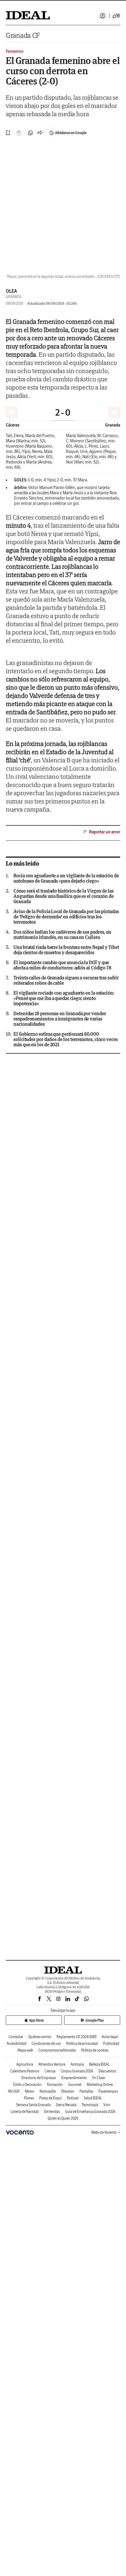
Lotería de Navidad (25, 2112)
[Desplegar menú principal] (116, 16)
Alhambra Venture (52, 2064)
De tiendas (52, 2112)
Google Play (95, 2020)
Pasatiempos (108, 2091)
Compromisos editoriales (57, 2050)
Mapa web (25, 2050)
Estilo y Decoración (27, 2085)
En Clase (99, 2078)
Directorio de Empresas (39, 2078)
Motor (30, 2091)
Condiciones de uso (46, 2043)
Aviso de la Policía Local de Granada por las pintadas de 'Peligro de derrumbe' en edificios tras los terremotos (66, 917)
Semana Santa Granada (33, 2105)
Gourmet (75, 2085)
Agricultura (25, 2064)
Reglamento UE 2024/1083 (76, 2037)
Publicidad (111, 2043)
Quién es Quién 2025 (63, 2118)
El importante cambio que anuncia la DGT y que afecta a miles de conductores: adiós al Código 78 (62, 965)
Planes (29, 2098)
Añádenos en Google (71, 133)
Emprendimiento (74, 2078)
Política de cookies (95, 2050)
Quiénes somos (40, 2037)
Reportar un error (105, 832)
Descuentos (107, 2071)
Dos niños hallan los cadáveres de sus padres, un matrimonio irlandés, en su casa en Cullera (62, 935)
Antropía (77, 2064)
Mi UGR (14, 2091)
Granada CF (23, 35)
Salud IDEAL (93, 2098)
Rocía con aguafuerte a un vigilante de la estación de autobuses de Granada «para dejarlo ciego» (66, 878)
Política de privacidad (82, 2043)
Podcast (73, 2098)
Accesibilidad (17, 2043)
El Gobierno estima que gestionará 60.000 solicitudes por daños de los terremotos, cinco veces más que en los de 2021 (66, 1039)
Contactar (16, 2037)
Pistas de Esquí (50, 2098)
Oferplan (68, 2091)
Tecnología (90, 2105)
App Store (36, 2020)
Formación (55, 2085)
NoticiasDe (48, 2091)
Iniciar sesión (103, 16)
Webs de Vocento (104, 2132)
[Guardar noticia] (8, 133)
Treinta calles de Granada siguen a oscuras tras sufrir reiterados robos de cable (66, 980)
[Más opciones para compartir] (40, 133)
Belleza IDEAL (99, 2064)
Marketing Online (100, 2085)
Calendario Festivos (25, 2071)
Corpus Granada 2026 (77, 2071)
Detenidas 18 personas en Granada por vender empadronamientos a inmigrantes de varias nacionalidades (60, 1019)
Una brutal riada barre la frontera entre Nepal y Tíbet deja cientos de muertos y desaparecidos (66, 950)
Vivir (107, 2105)
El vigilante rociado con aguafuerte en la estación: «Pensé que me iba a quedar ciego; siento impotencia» (64, 998)
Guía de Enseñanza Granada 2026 (90, 2112)
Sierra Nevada (66, 2105)
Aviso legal (110, 2037)
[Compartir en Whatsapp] (30, 133)
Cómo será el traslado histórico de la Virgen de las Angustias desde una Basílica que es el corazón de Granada (64, 896)
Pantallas (86, 2091)
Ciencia (50, 2071)
